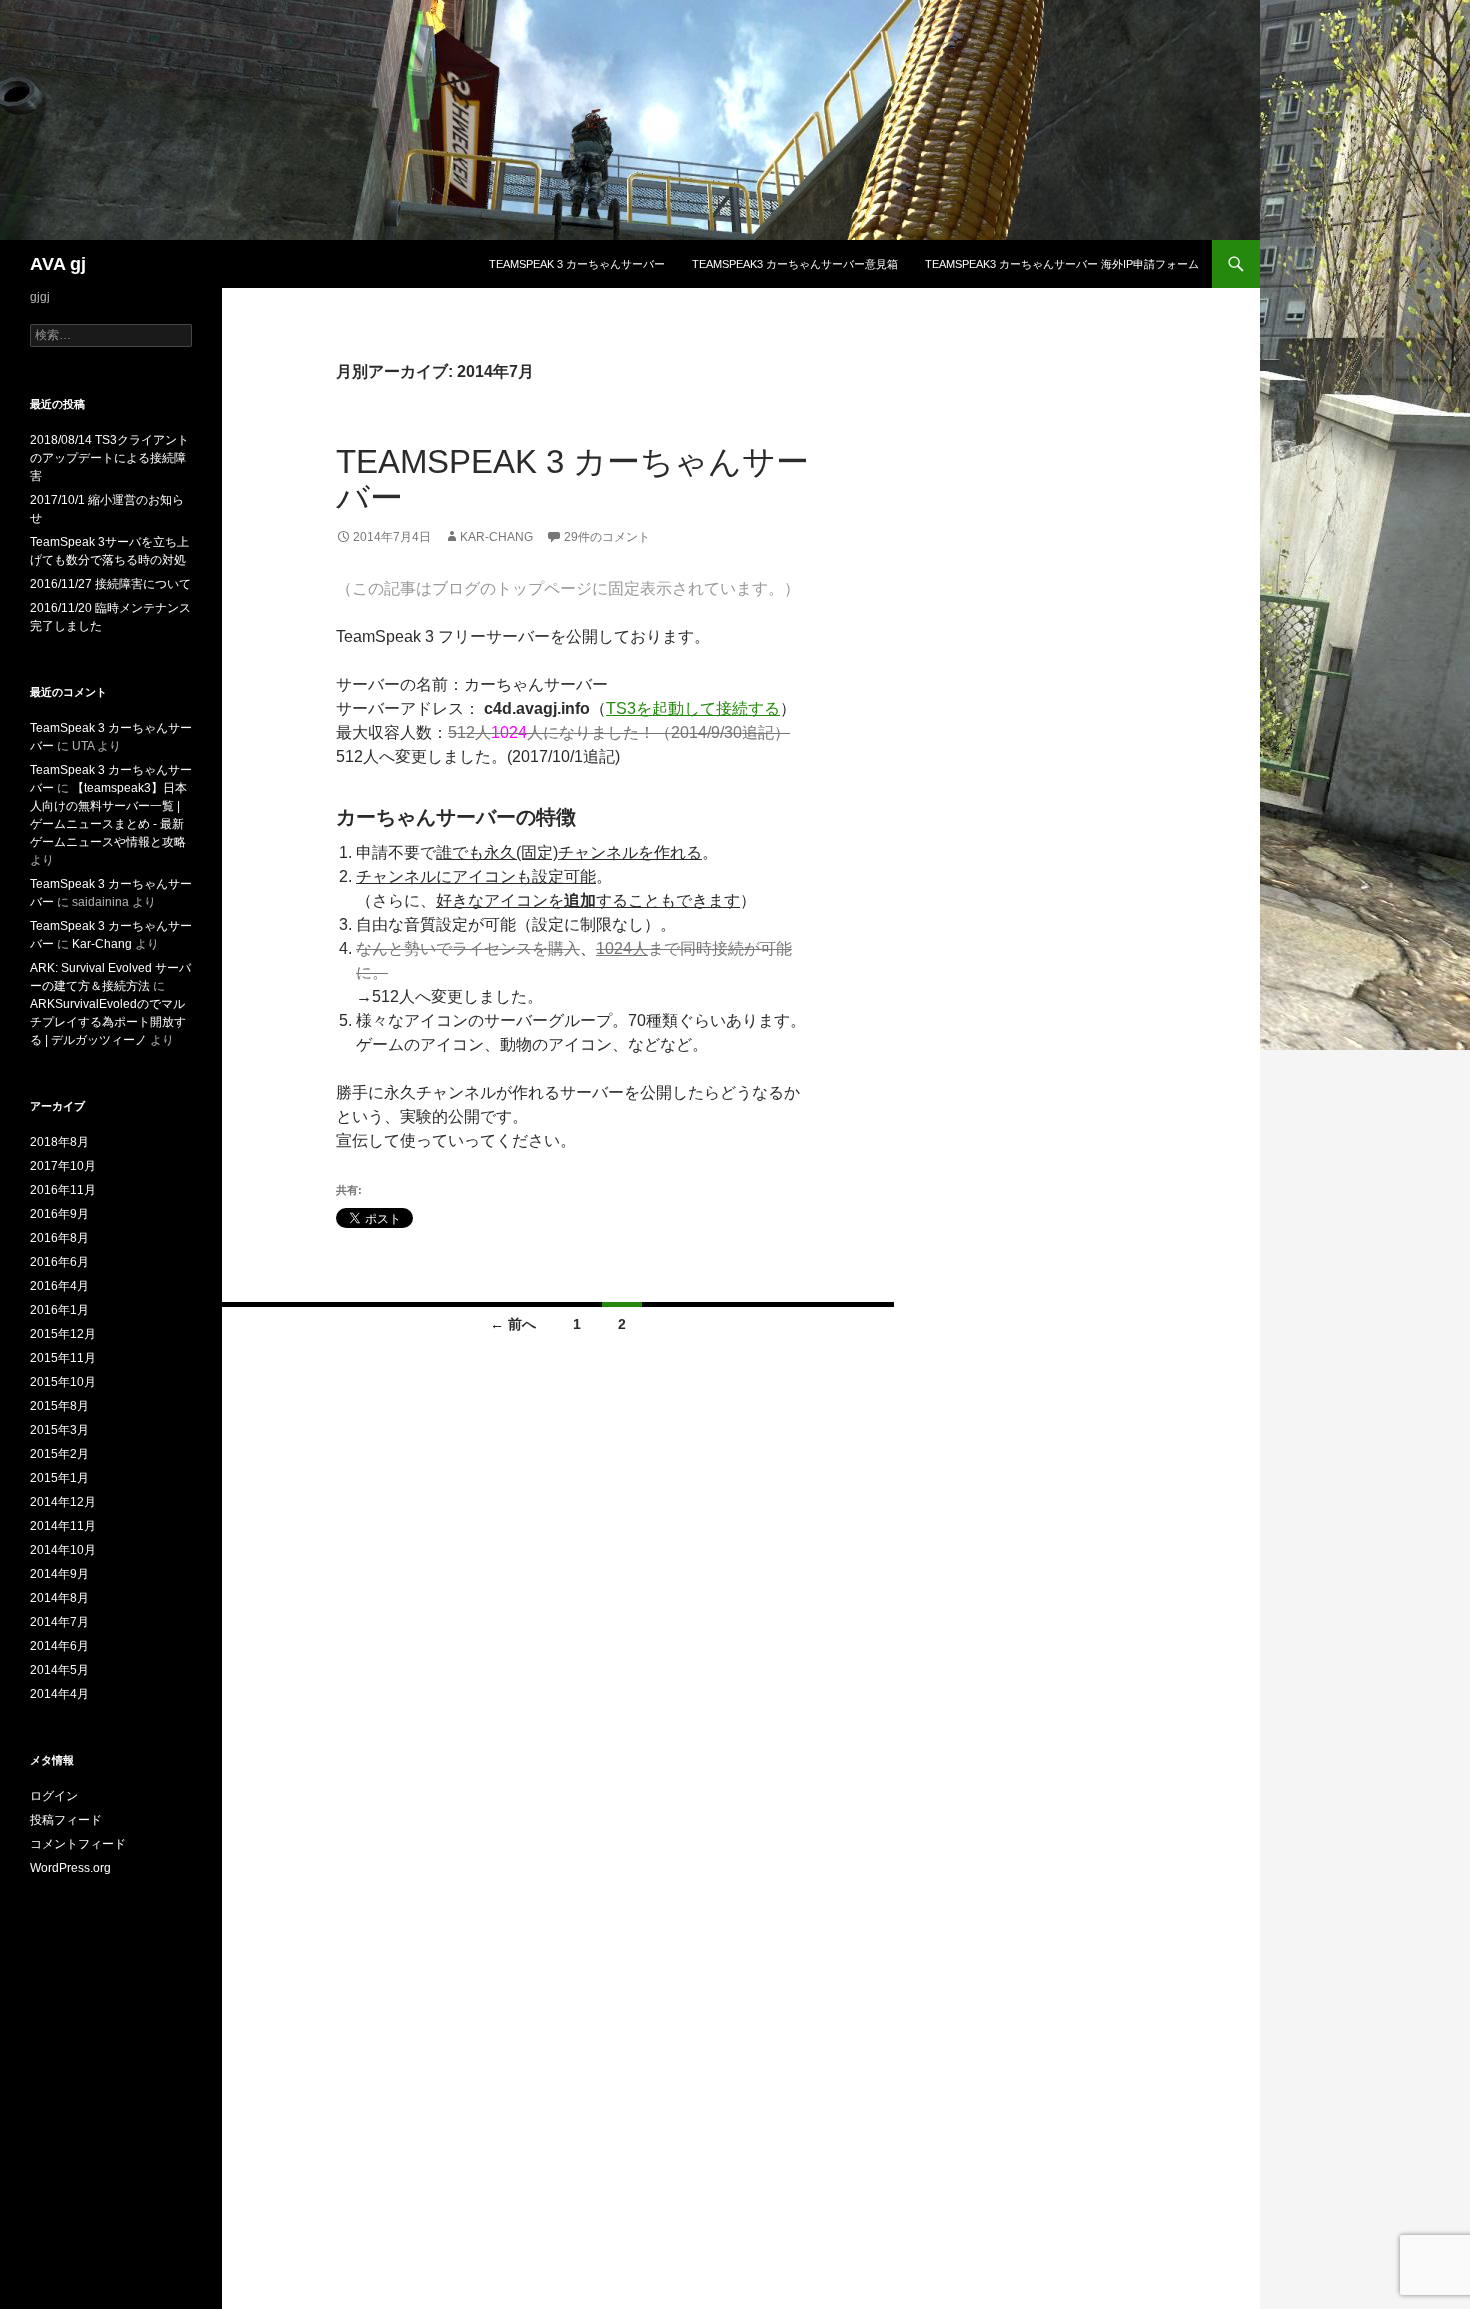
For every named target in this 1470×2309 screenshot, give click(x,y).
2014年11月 (63, 1526)
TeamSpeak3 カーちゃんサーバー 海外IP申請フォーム (1062, 264)
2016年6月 (59, 1262)
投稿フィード (66, 1820)
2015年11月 (63, 1358)
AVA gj (58, 264)
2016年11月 (63, 1190)
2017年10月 (63, 1166)
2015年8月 (59, 1406)
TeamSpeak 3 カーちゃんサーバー (577, 264)
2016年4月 (59, 1286)
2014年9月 (59, 1574)
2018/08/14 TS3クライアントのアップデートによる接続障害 (109, 458)
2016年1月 (59, 1310)
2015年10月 (63, 1382)
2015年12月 (63, 1334)
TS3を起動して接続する (693, 708)
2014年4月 (59, 1694)
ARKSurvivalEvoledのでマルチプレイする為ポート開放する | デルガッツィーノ (108, 1022)
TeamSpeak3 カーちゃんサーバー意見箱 (795, 264)
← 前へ (513, 1324)
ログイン (54, 1796)
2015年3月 (59, 1430)
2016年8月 (59, 1238)
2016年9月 (59, 1214)
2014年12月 (63, 1502)
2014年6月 (59, 1646)
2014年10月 (63, 1550)
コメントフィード (78, 1844)
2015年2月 (59, 1454)
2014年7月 (59, 1622)
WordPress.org (70, 1868)
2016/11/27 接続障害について (110, 584)
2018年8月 (59, 1142)
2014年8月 (59, 1598)
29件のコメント (607, 537)
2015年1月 (59, 1478)
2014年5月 (59, 1670)
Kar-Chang (496, 537)
